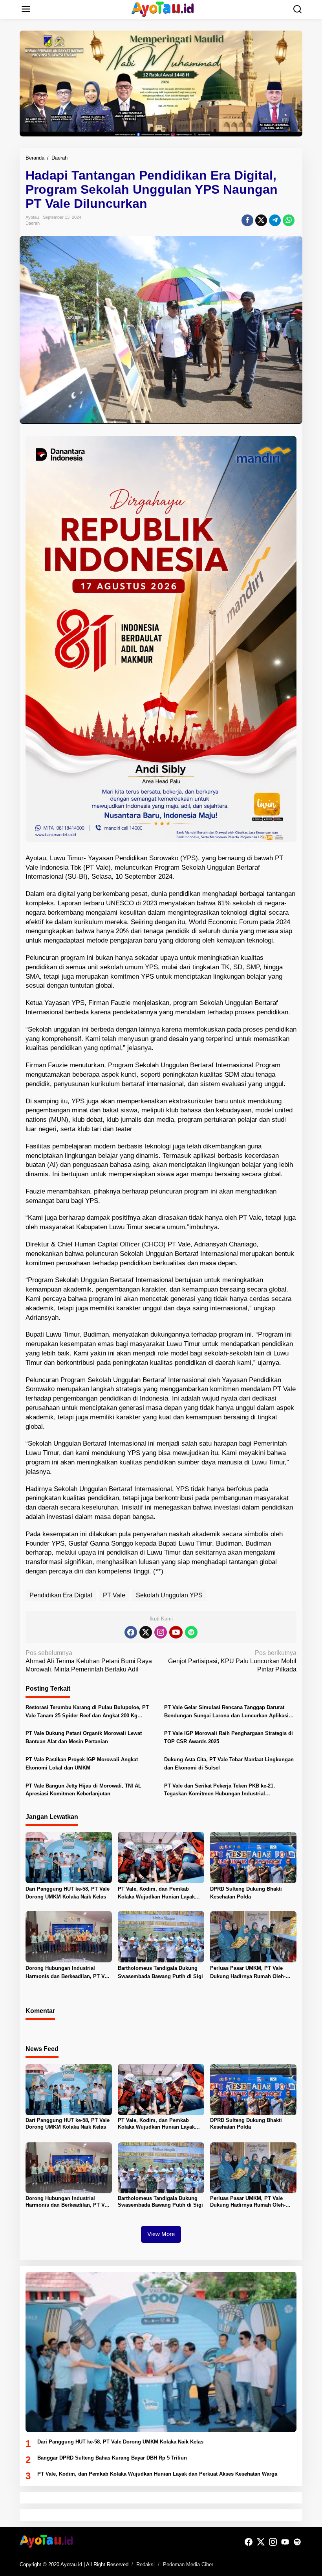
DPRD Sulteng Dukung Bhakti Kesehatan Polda (246, 1893)
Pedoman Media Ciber (188, 2564)
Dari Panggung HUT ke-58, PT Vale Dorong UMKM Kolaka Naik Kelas (68, 1893)
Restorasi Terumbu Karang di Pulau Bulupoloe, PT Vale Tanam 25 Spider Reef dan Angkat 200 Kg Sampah (87, 1712)
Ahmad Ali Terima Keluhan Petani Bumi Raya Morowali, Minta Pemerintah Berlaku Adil (89, 1661)
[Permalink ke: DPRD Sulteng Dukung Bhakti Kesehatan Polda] (253, 1857)
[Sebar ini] (247, 220)
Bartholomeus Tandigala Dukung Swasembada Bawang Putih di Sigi (160, 1972)
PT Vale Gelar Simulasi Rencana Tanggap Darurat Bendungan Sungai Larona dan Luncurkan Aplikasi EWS (226, 1712)
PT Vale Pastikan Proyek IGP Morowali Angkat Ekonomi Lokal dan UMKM (82, 1764)
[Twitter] (146, 1632)
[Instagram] (161, 1632)
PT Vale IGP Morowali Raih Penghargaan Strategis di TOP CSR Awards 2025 (229, 1737)
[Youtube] (176, 1632)
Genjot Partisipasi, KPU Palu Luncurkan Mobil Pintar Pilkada (232, 1661)
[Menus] (26, 9)
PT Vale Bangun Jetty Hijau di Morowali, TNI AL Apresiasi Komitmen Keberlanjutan (83, 1790)
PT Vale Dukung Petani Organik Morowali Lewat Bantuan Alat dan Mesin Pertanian (84, 1737)
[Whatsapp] (289, 220)
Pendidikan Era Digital (61, 1595)
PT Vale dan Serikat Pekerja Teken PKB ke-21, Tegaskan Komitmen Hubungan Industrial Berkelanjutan (220, 1791)
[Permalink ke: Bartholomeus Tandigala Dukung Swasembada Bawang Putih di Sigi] (161, 1936)
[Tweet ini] (261, 220)
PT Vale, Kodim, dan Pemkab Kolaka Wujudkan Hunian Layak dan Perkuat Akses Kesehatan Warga (156, 1894)
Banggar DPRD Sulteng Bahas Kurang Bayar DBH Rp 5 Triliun (112, 2458)
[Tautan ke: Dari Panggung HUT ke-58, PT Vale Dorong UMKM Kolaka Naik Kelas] (161, 2352)
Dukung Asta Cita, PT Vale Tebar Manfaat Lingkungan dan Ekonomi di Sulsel (229, 1764)
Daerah (33, 223)
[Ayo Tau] (163, 9)
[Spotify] (191, 1632)
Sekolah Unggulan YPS (169, 1595)
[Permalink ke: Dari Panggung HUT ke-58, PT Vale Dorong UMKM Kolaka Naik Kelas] (69, 1857)
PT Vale (114, 1595)
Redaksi (145, 2564)
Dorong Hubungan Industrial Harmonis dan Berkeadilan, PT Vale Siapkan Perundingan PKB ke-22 (69, 1973)
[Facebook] (131, 1632)
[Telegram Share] (275, 220)
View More (161, 2234)
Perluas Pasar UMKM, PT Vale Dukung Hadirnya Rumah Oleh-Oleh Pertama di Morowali (248, 1973)
